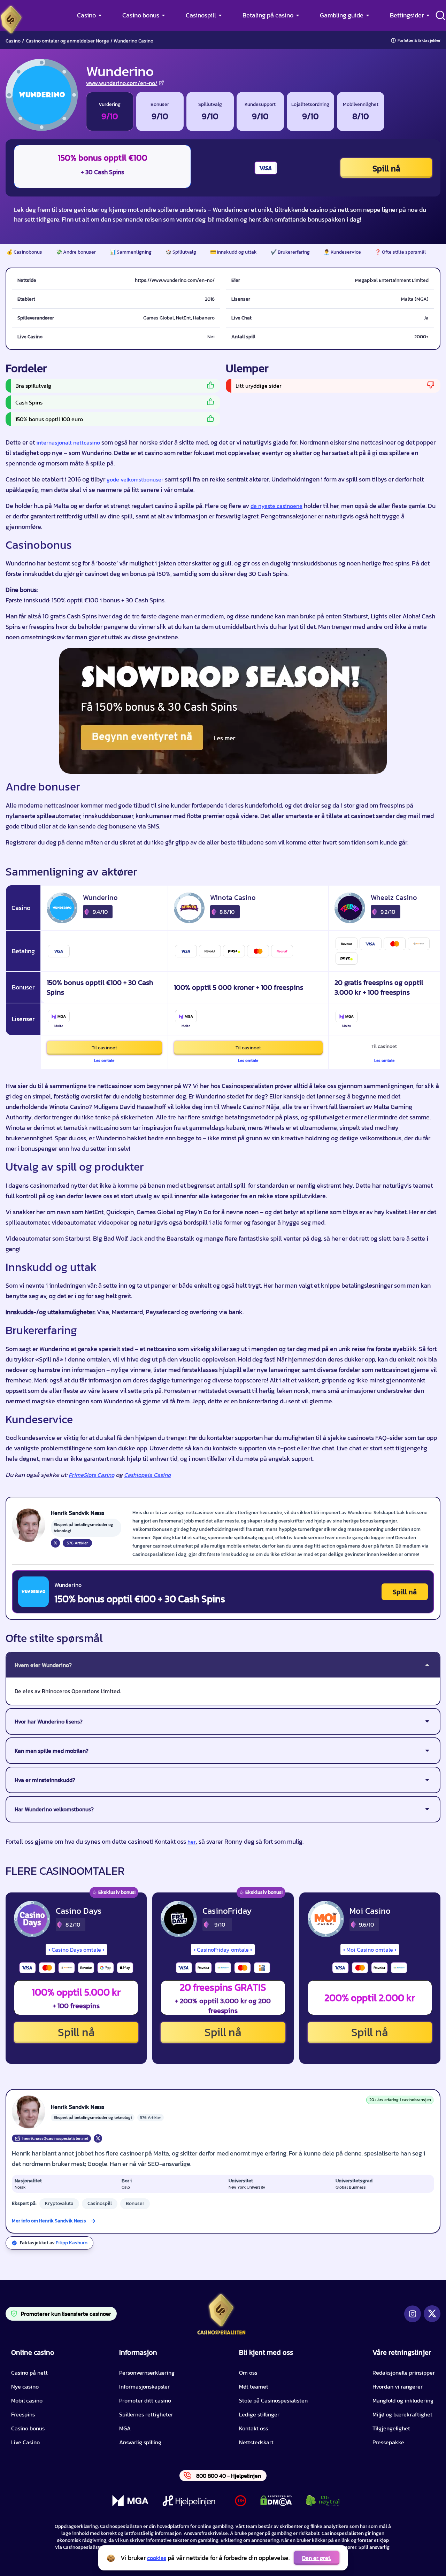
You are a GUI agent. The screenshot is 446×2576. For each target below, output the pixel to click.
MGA (125, 2428)
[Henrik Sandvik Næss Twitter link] (55, 1543)
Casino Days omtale (76, 1950)
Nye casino (25, 2386)
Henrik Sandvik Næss (78, 2107)
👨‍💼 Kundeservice (342, 252)
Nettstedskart (256, 2442)
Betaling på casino (268, 15)
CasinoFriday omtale (223, 1950)
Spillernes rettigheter (146, 2414)
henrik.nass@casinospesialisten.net (55, 2138)
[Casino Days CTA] (32, 1919)
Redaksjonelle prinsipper (404, 2373)
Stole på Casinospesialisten (273, 2400)
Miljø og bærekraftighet (402, 2414)
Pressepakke (388, 2442)
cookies (157, 2558)
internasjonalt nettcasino (68, 442)
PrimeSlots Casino (91, 1475)
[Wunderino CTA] (33, 1592)
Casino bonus (141, 15)
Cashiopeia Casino (147, 1475)
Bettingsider (407, 15)
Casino (86, 15)
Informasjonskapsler (144, 2386)
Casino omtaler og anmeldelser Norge (67, 41)
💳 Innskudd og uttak (233, 252)
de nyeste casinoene (276, 506)
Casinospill (201, 15)
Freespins (23, 2414)
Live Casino (25, 2442)
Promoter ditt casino (145, 2400)
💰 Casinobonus (24, 252)
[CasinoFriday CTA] (179, 1919)
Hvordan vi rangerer (398, 2386)
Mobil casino (27, 2400)
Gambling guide (342, 15)
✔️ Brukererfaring (290, 252)
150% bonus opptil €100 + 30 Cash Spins (140, 1599)
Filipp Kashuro (72, 2243)
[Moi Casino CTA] (326, 1919)
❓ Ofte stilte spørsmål (400, 252)
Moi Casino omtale (370, 1950)
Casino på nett (29, 2373)
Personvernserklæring (147, 2373)
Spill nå (386, 168)
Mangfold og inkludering (403, 2400)
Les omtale (104, 1061)
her (192, 1842)
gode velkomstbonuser (135, 479)
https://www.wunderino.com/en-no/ (175, 280)
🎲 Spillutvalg (181, 252)
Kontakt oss (253, 2428)
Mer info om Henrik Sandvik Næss (49, 2221)
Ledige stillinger (259, 2414)
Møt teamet (254, 2386)
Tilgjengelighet (391, 2428)
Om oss (248, 2373)
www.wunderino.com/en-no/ (122, 83)
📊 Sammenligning (131, 252)
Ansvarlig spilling (140, 2442)
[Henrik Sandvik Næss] (29, 1525)
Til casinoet (104, 1048)
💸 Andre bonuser (76, 252)
